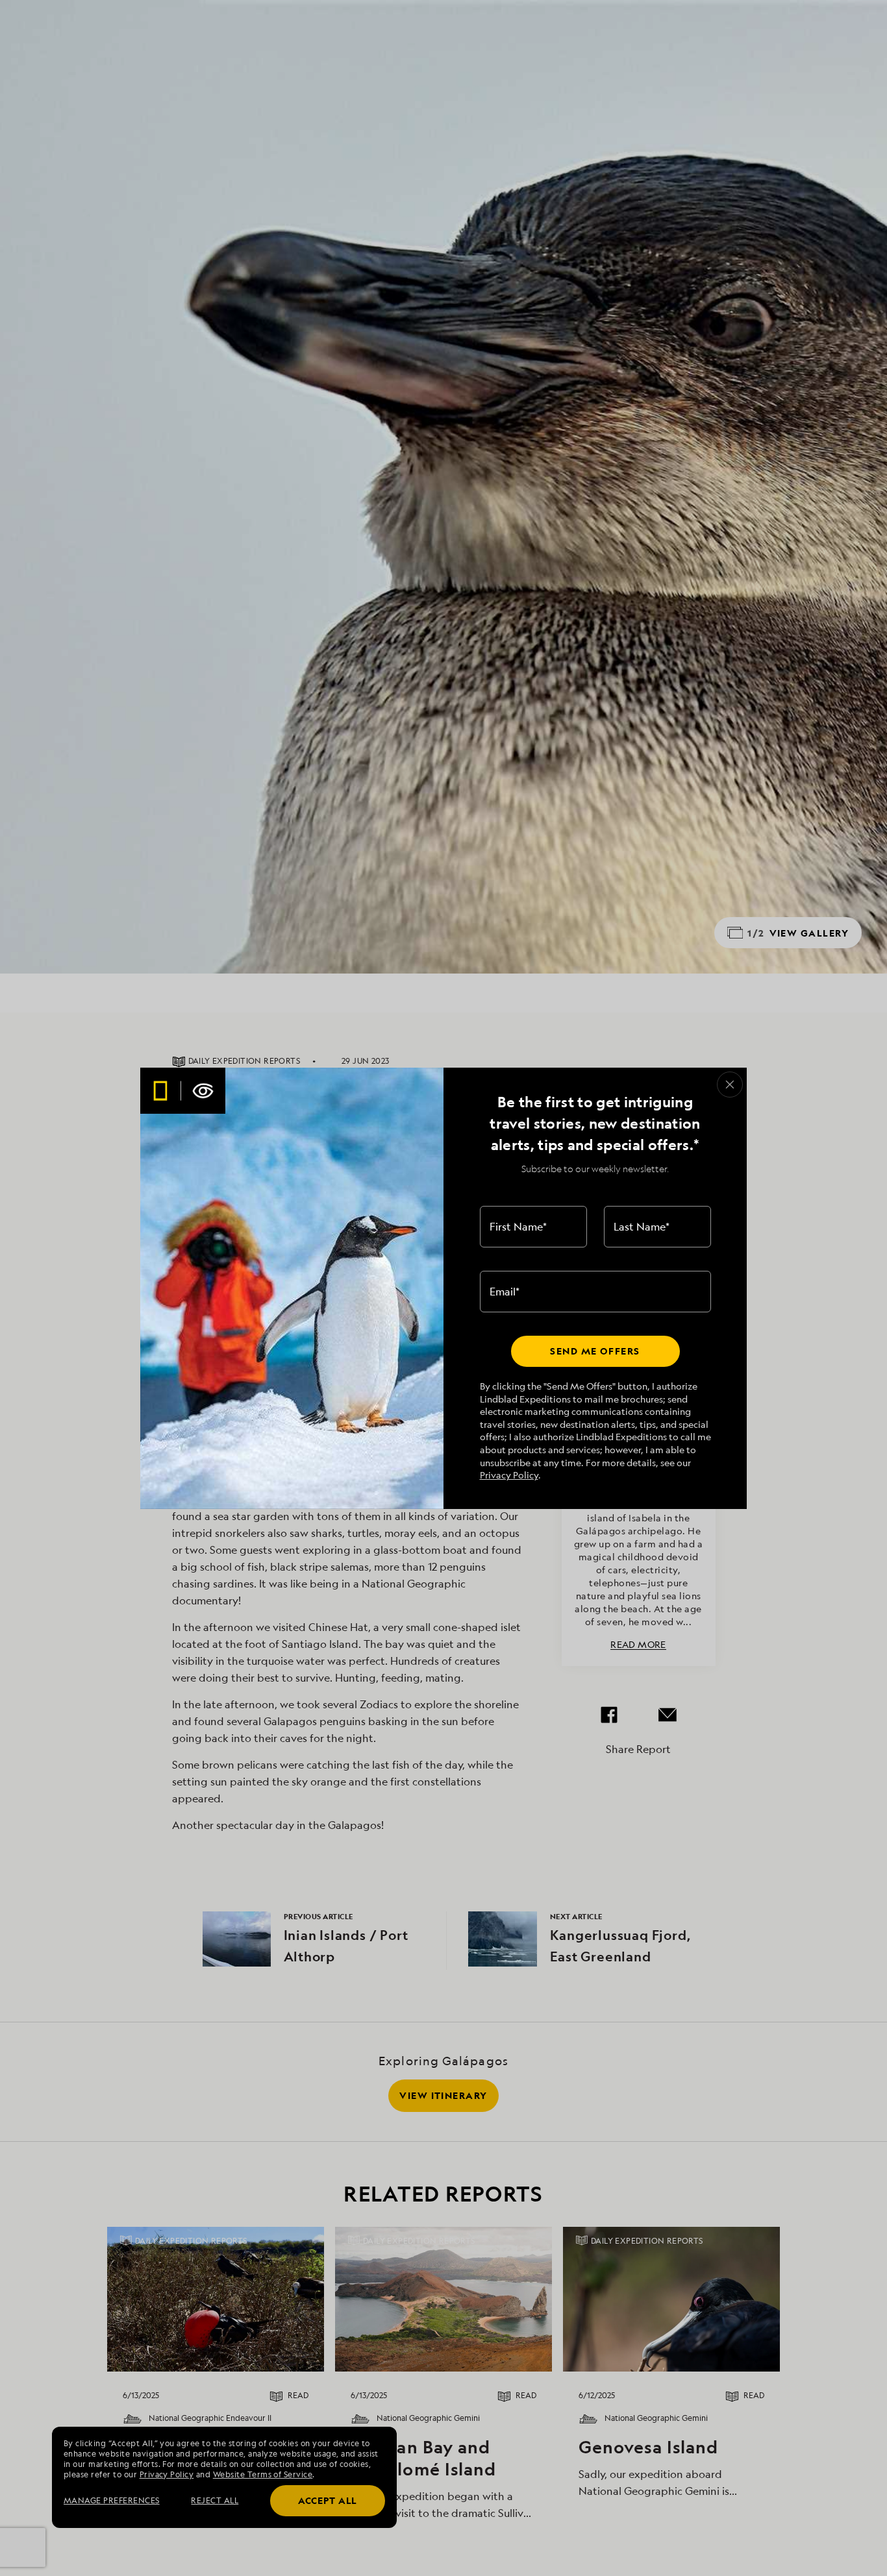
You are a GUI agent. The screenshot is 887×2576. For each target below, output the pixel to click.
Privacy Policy (509, 1475)
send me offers (595, 1351)
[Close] (730, 1085)
